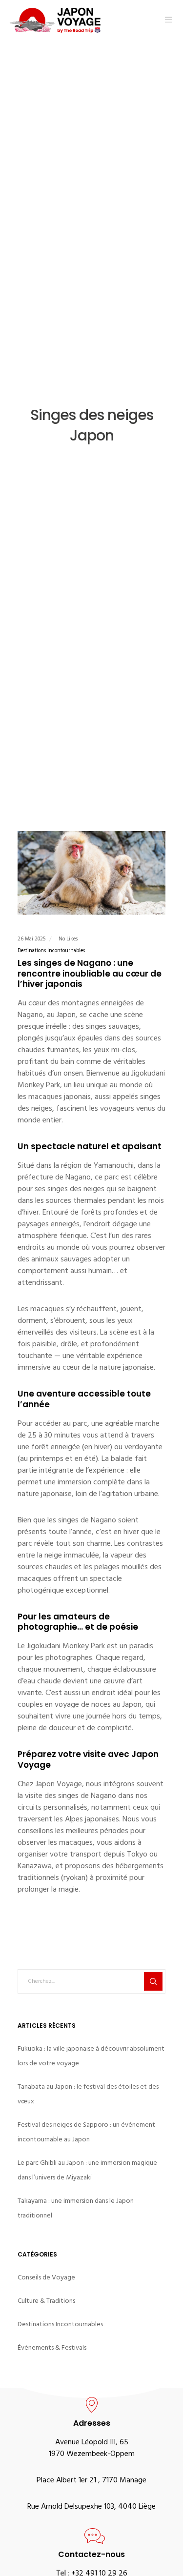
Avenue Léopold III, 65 (92, 2443)
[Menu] (166, 20)
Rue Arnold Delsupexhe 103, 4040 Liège (91, 2507)
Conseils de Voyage (46, 2277)
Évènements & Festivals (52, 2347)
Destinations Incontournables (51, 951)
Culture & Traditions (46, 2301)
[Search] (153, 1981)
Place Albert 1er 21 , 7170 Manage (91, 2481)
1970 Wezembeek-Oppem (92, 2455)
